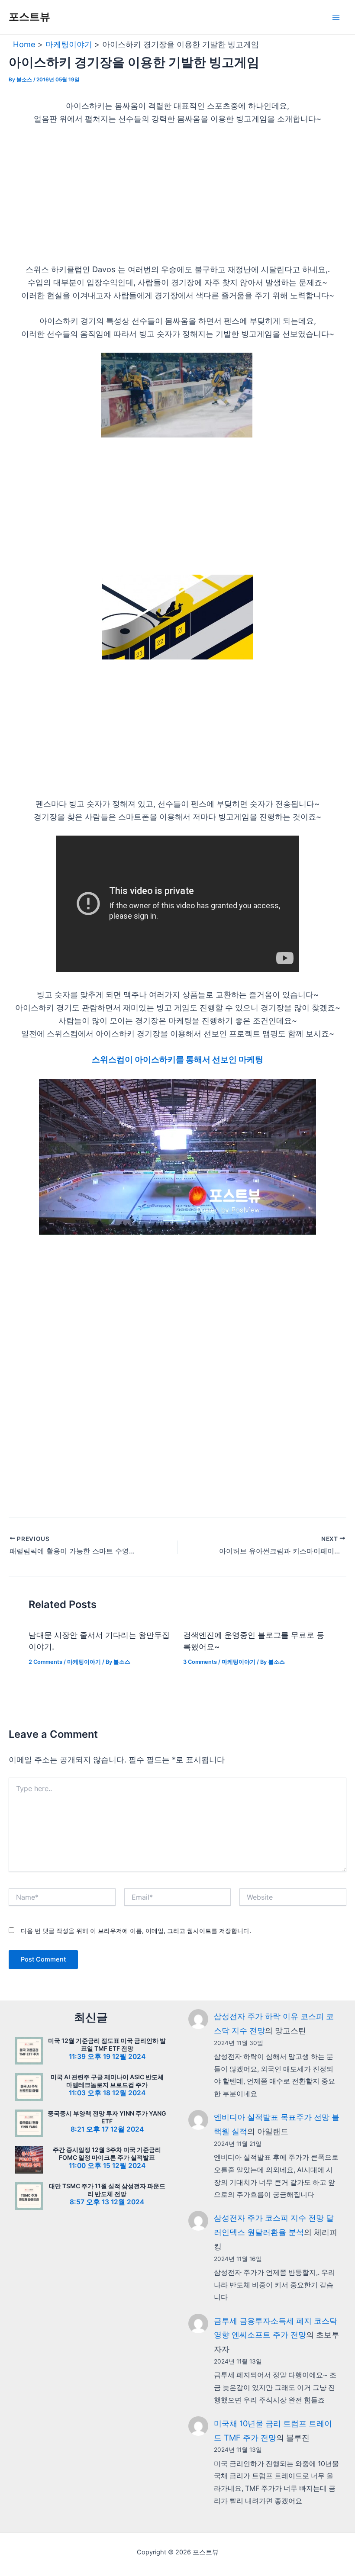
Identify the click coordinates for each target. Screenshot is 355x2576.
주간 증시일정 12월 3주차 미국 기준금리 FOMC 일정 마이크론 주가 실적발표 (107, 2153)
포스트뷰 (29, 17)
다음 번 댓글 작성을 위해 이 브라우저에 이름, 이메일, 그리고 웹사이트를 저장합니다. (136, 1931)
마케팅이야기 (84, 1662)
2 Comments (45, 1662)
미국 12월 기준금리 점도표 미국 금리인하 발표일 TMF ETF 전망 (107, 2044)
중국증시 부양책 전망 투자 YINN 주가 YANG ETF (107, 2117)
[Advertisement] (177, 199)
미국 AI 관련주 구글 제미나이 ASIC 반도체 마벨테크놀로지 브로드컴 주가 (107, 2081)
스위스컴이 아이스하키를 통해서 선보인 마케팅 (177, 1060)
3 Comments (200, 1662)
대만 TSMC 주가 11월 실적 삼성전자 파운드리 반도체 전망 (107, 2190)
